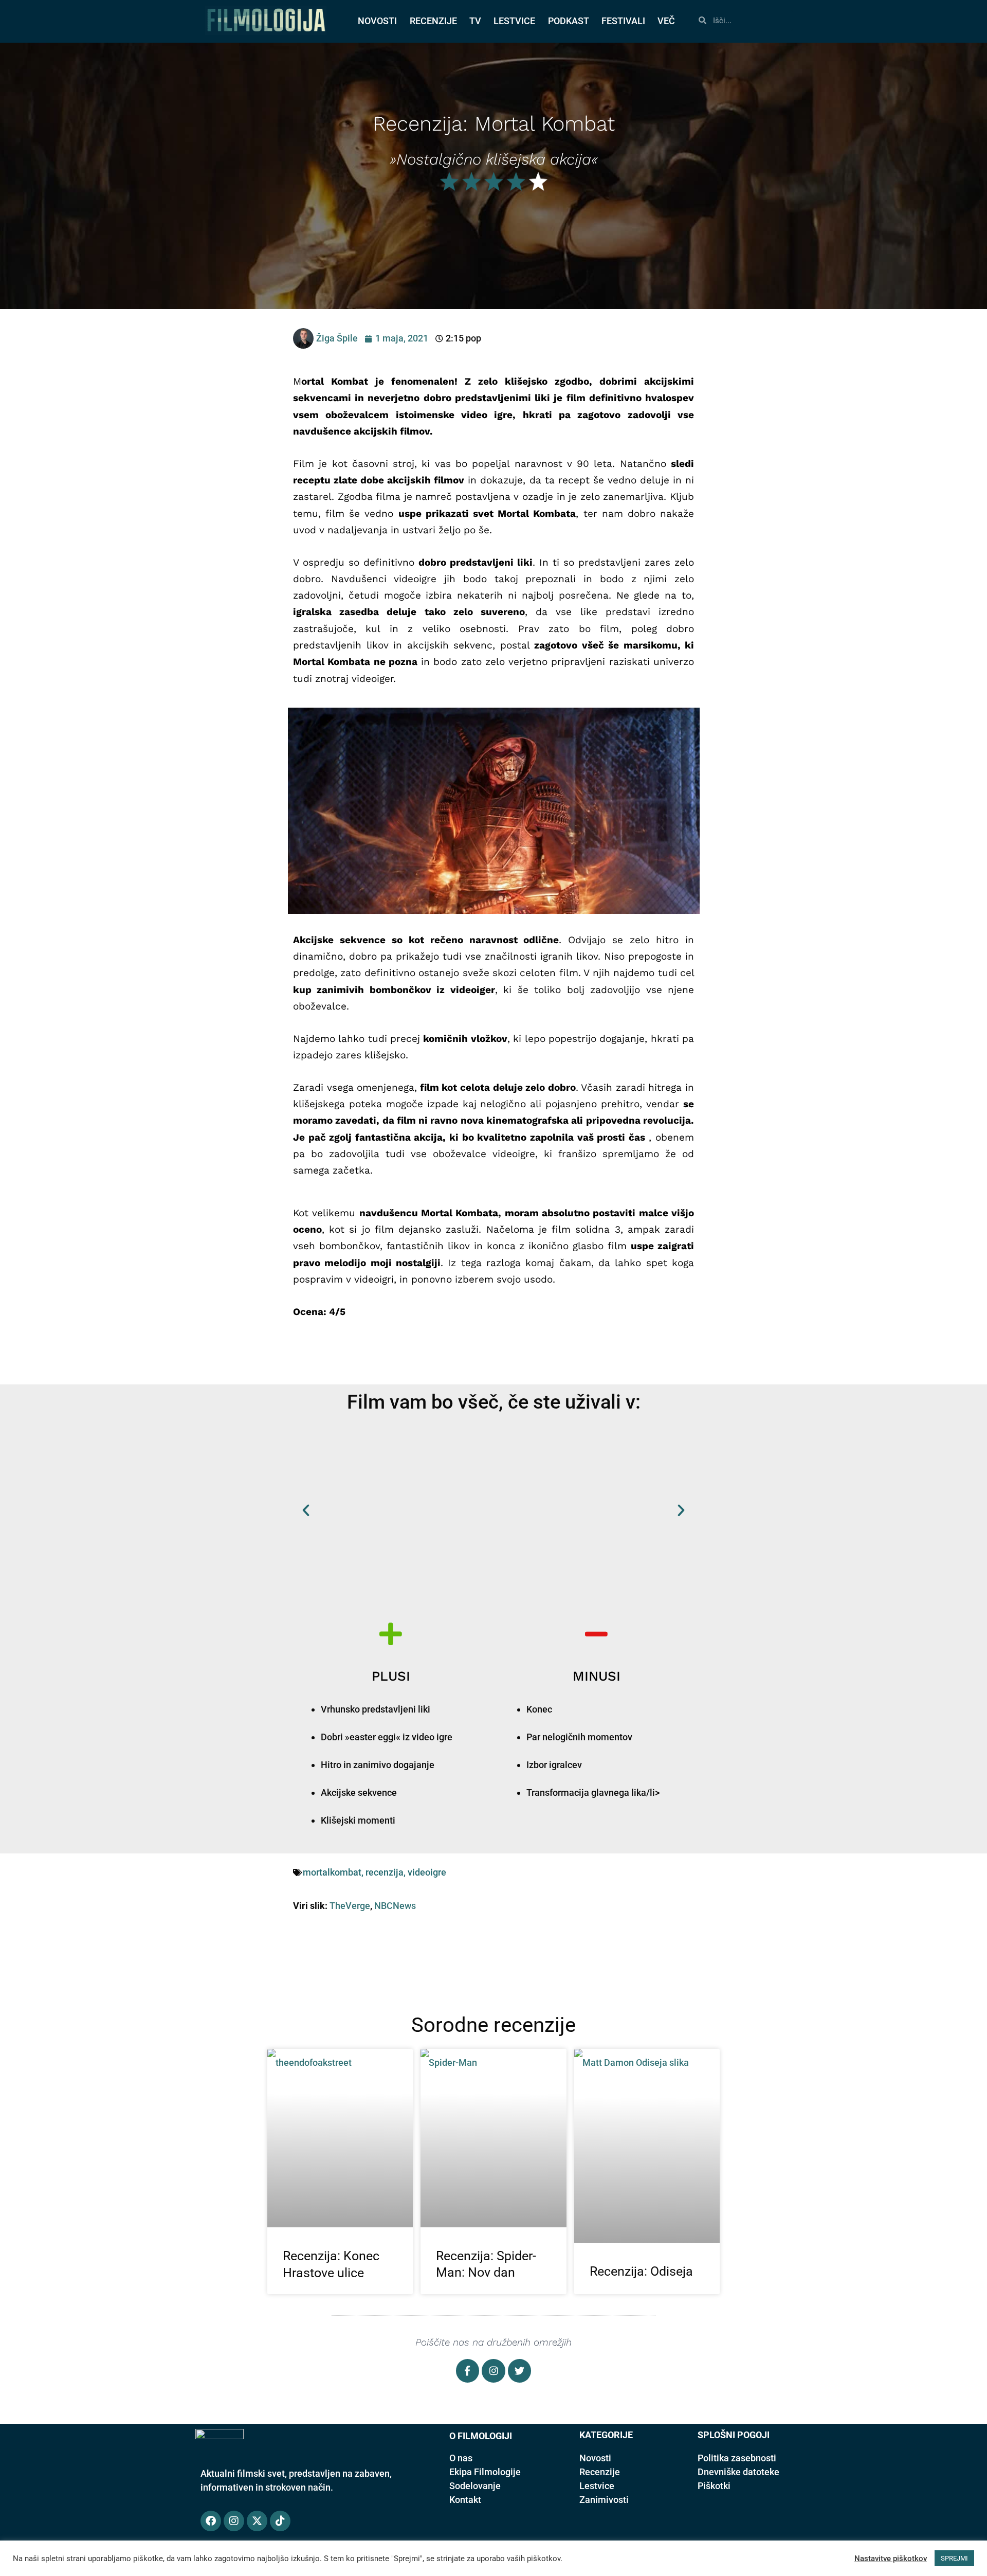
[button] (306, 1510)
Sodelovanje (475, 2486)
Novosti (595, 2458)
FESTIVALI (623, 21)
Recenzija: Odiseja (641, 2271)
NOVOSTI (377, 21)
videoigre (427, 1872)
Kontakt (465, 2500)
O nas (461, 2458)
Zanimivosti (604, 2500)
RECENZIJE (433, 21)
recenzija (385, 1872)
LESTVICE (514, 21)
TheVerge (350, 1906)
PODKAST (569, 21)
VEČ (666, 21)
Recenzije (600, 2472)
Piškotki (714, 2486)
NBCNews (395, 1906)
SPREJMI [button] (954, 2558)
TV (475, 21)
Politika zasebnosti (737, 2458)
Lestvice (597, 2486)
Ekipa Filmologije (485, 2472)
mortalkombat (332, 1872)
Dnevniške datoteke (738, 2472)
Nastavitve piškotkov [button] (891, 2559)
